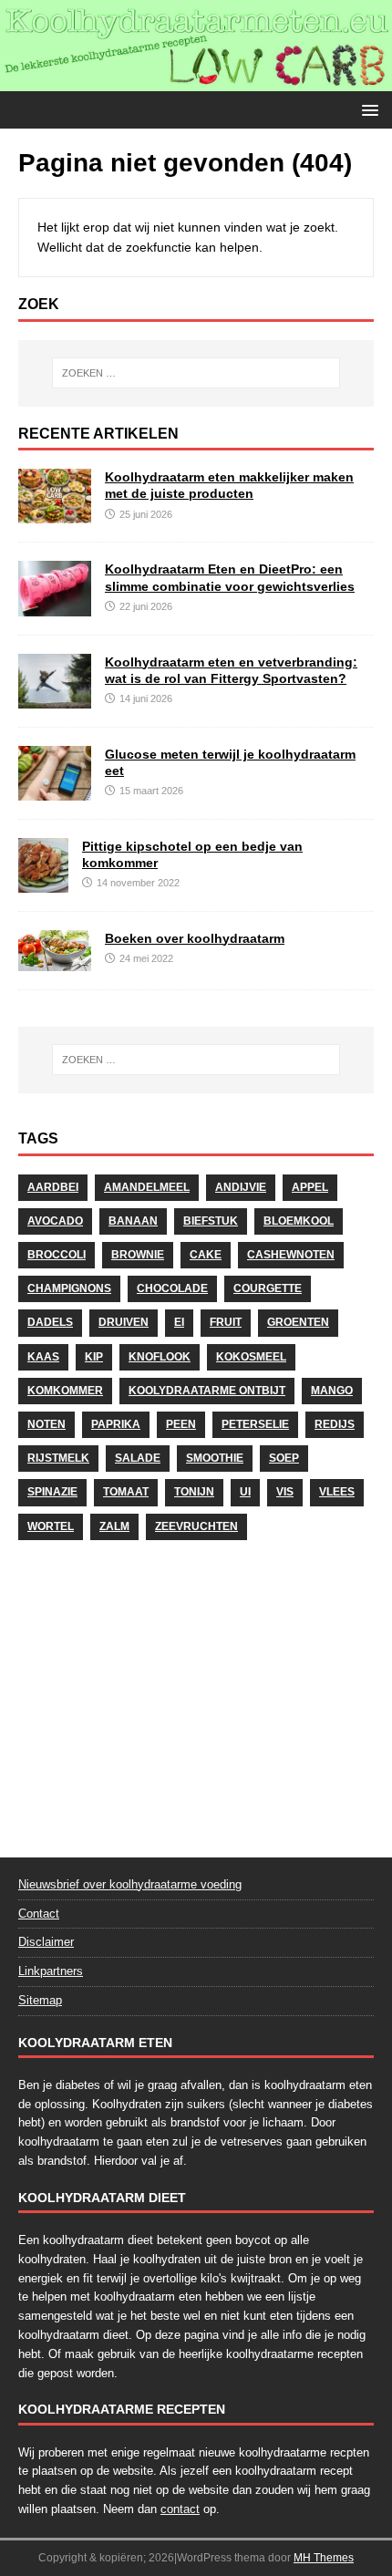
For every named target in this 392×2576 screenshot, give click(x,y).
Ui (245, 1492)
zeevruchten (196, 1526)
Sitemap (40, 2000)
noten (46, 1424)
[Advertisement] (196, 1693)
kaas (43, 1357)
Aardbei (53, 1187)
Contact (39, 1914)
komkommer (65, 1391)
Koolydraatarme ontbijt (207, 1391)
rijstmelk (58, 1458)
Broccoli (57, 1255)
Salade (138, 1458)
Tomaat (126, 1492)
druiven (124, 1322)
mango (332, 1391)
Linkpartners (51, 1971)
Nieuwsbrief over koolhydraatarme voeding (130, 1884)
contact (180, 2509)
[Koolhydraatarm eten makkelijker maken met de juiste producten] (55, 513)
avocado (55, 1221)
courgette (268, 1288)
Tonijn (194, 1492)
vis (285, 1492)
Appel (310, 1187)
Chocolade (172, 1288)
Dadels (50, 1322)
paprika (116, 1424)
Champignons (69, 1288)
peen (181, 1424)
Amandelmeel (147, 1187)
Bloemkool (299, 1221)
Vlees (337, 1492)
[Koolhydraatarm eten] (196, 80)
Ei (179, 1322)
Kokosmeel (251, 1357)
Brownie (138, 1255)
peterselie (255, 1424)
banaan (133, 1221)
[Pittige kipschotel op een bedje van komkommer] (43, 882)
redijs (335, 1424)
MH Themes (324, 2558)
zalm (114, 1526)
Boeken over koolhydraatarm (195, 938)
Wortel (51, 1526)
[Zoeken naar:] (196, 373)
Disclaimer (46, 1942)
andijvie (241, 1187)
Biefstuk (211, 1221)
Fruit (226, 1322)
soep (284, 1458)
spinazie (52, 1492)
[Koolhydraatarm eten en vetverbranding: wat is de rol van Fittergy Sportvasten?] (55, 698)
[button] (367, 109)
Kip (94, 1357)
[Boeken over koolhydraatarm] (55, 960)
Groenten (298, 1322)
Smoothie (215, 1458)
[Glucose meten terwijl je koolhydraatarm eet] (55, 790)
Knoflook (160, 1357)
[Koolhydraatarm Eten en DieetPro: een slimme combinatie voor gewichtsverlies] (55, 605)
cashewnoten (291, 1255)
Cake (206, 1255)
